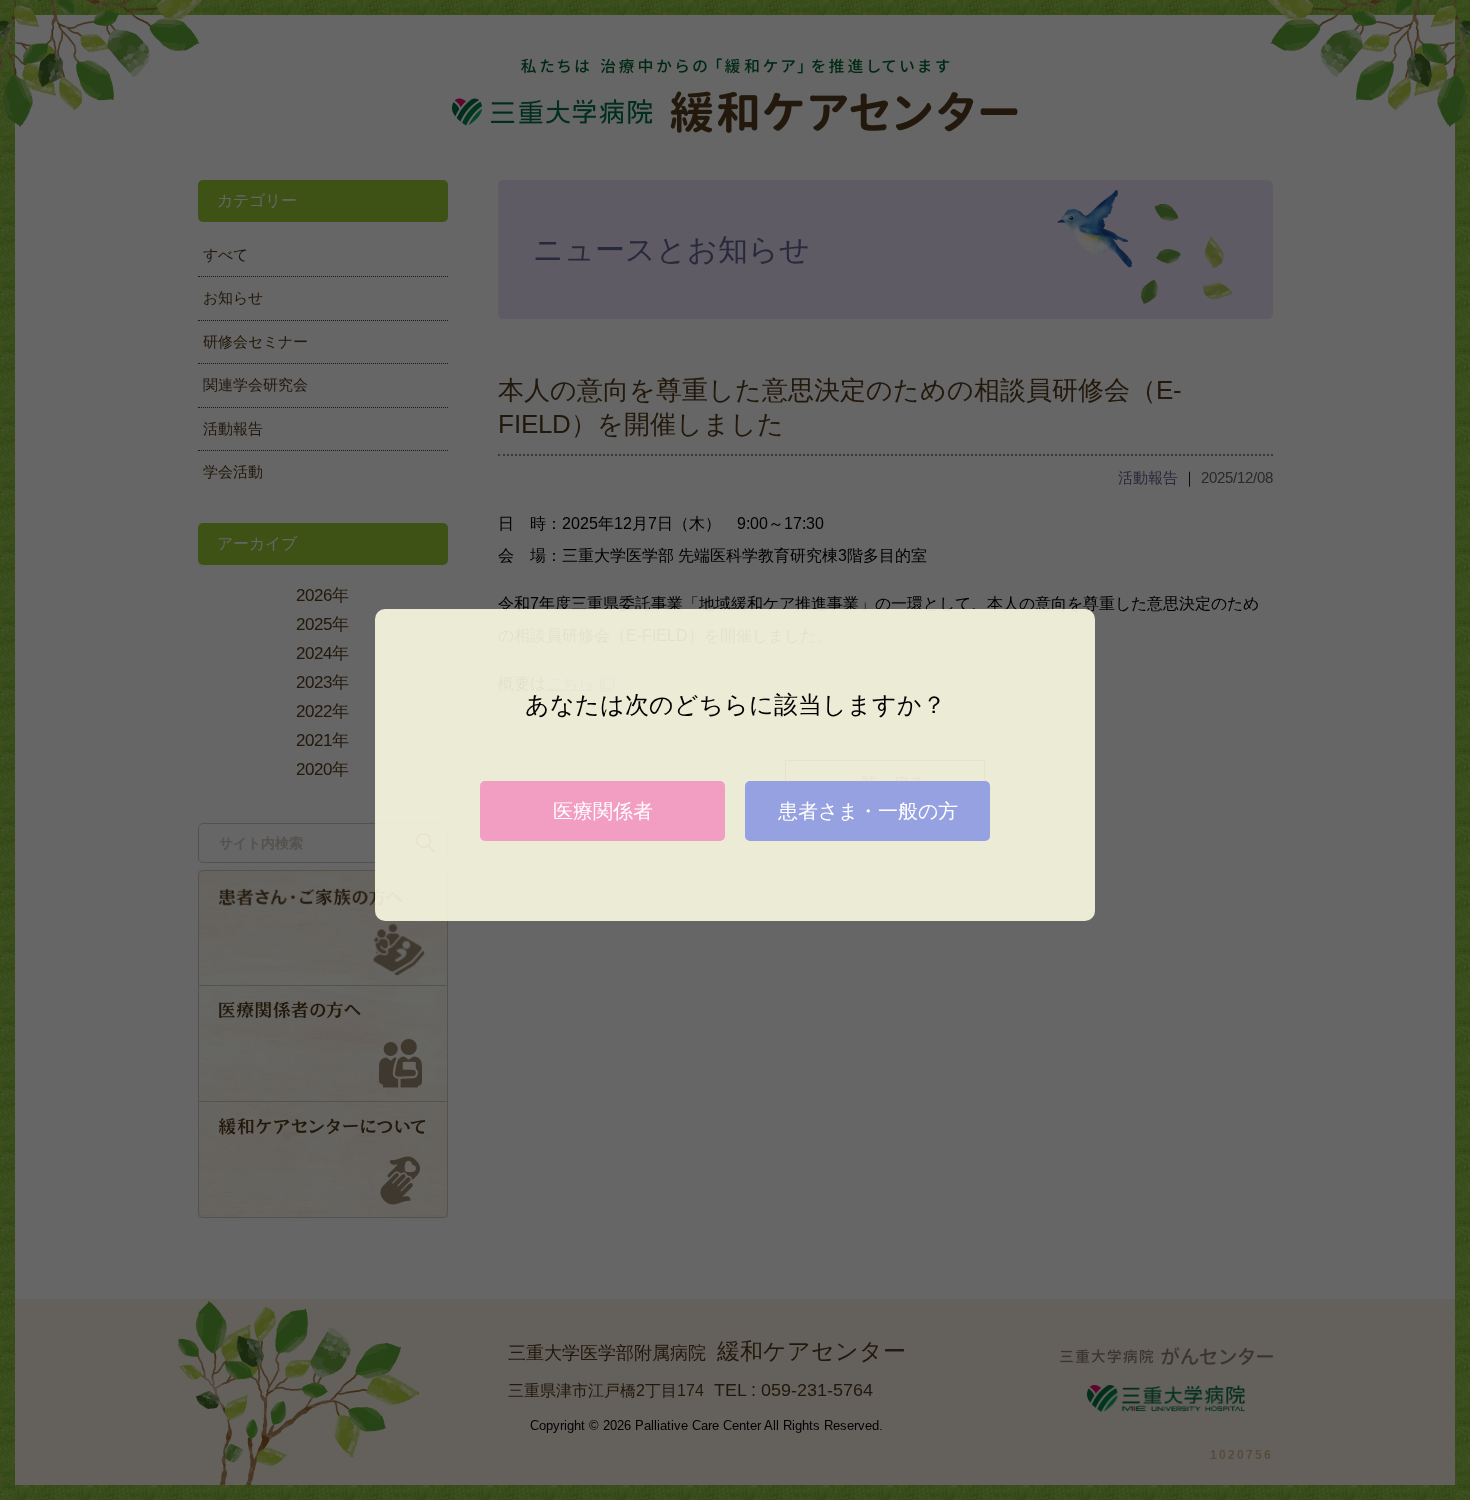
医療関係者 (603, 811)
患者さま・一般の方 (868, 811)
